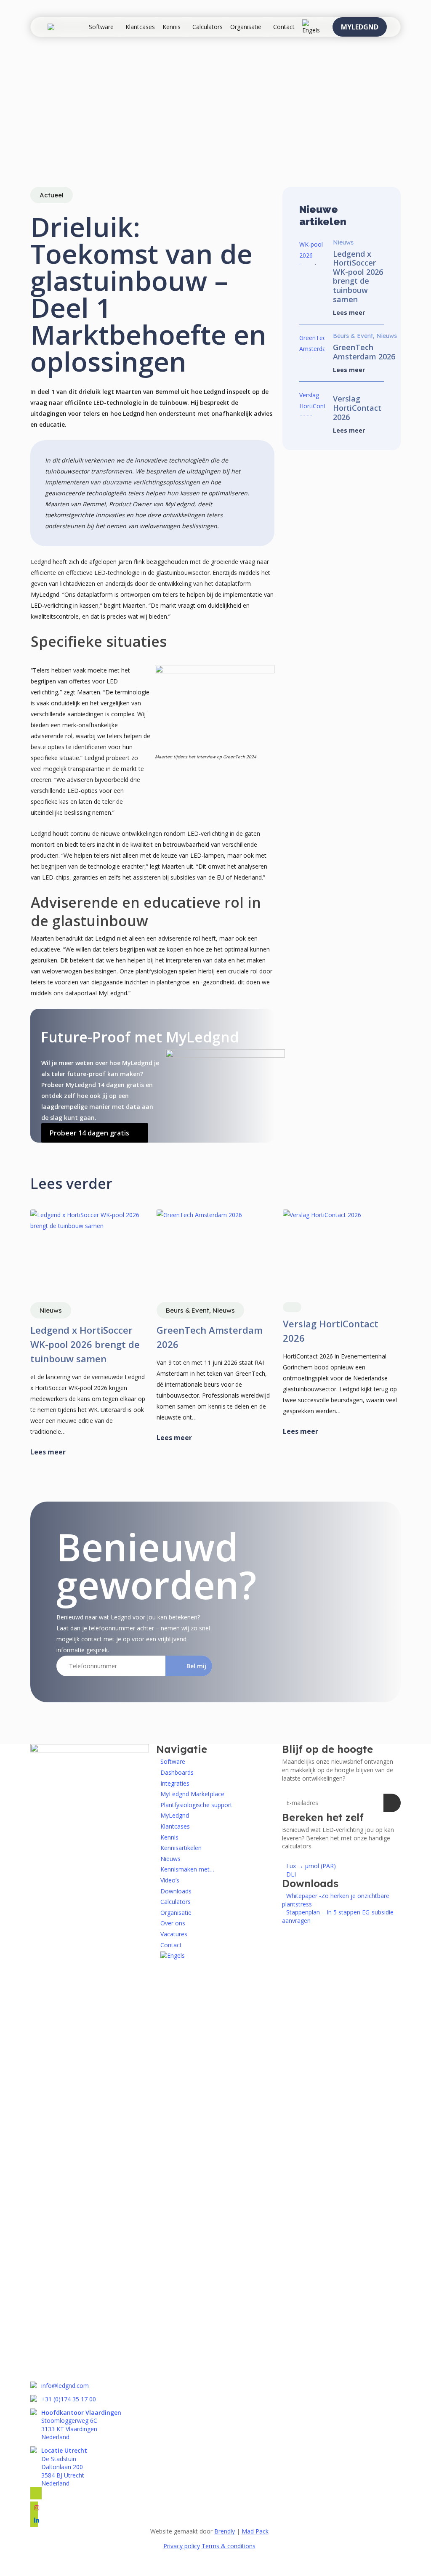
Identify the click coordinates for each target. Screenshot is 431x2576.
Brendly (225, 2531)
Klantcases (175, 1826)
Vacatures (174, 1934)
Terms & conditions (229, 2546)
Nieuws (170, 1859)
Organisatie (176, 1913)
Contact (171, 1945)
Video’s (170, 1880)
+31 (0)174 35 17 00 (69, 2399)
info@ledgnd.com (65, 2386)
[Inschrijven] (392, 1803)
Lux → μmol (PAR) (311, 1866)
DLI (291, 1874)
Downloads (176, 1891)
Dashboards (177, 1772)
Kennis (169, 1837)
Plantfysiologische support (196, 1805)
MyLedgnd (175, 1815)
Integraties (175, 1783)
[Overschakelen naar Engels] (311, 27)
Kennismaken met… (187, 1869)
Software (173, 1761)
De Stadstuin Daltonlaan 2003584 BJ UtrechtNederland (64, 2467)
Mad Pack (255, 2531)
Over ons (173, 1923)
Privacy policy (182, 2546)
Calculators (176, 1902)
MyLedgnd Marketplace (192, 1794)
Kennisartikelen (181, 1848)
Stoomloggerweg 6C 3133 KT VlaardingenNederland (81, 2425)
